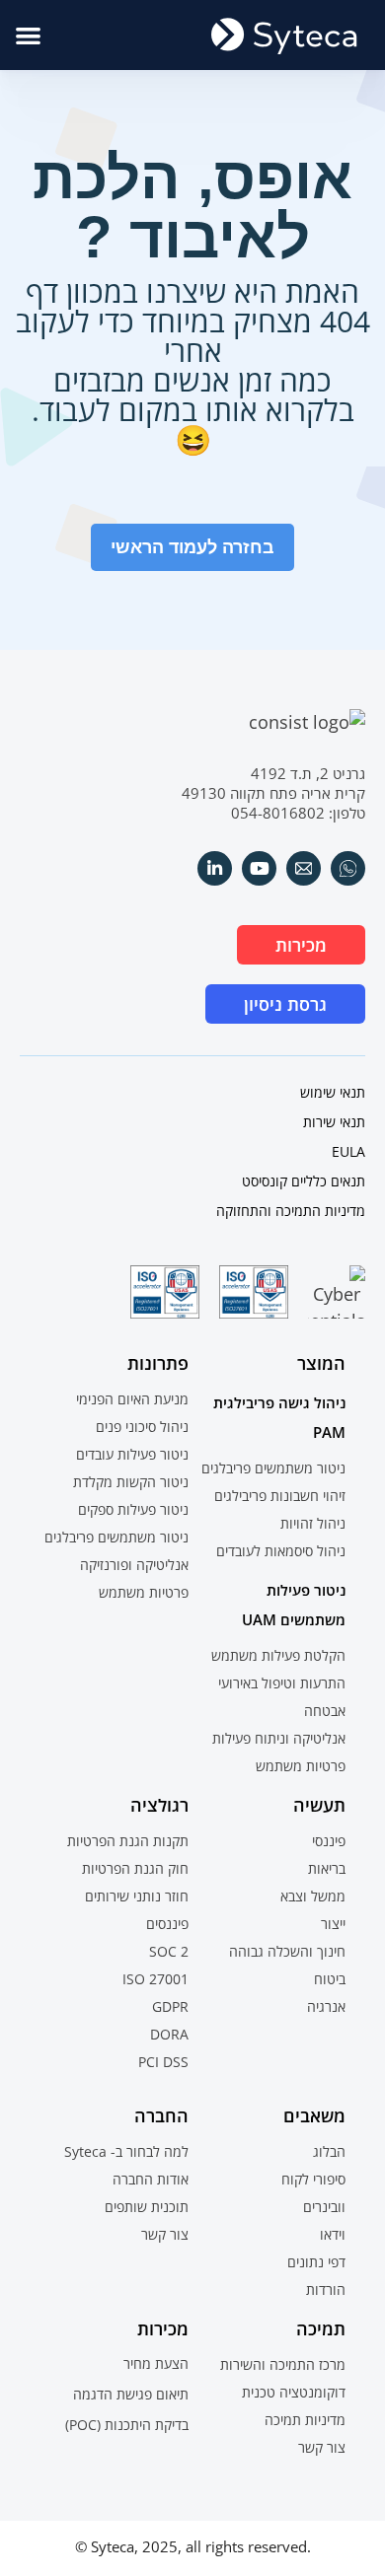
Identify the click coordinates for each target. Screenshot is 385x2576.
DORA (169, 2034)
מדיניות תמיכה (305, 2420)
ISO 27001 (155, 1979)
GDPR (170, 2006)
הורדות (326, 2290)
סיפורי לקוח (313, 2179)
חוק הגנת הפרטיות (135, 1868)
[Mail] (304, 868)
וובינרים (324, 2207)
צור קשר (165, 2234)
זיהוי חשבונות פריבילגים (280, 1496)
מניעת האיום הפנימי (132, 1399)
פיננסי (329, 1841)
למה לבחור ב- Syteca (126, 2151)
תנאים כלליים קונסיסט (304, 1181)
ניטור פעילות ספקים (133, 1509)
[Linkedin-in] (215, 868)
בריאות (327, 1868)
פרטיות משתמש (301, 1766)
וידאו (333, 2234)
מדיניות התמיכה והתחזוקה (291, 1211)
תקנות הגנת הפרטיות (128, 1841)
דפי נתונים (316, 2262)
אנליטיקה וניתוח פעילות (279, 1738)
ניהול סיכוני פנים (142, 1427)
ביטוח (330, 1979)
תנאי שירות (334, 1122)
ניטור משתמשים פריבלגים (273, 1468)
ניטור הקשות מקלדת (131, 1482)
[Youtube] (259, 868)
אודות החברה (151, 2179)
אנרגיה (326, 2006)
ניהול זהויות (313, 1523)
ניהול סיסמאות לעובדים (281, 1551)
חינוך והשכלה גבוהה (287, 1951)
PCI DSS (163, 2062)
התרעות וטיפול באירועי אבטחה (282, 1697)
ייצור (333, 1924)
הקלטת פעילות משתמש (278, 1655)
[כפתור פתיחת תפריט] (28, 35)
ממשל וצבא (313, 1896)
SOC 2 (169, 1951)
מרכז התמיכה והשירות (283, 2364)
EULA (348, 1151)
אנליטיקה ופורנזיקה (134, 1565)
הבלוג (329, 2151)
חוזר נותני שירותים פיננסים (137, 1910)
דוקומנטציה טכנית (294, 2392)
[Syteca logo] (284, 35)
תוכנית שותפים (147, 2207)
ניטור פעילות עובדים (132, 1454)
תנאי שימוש (333, 1092)
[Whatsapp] (348, 868)
